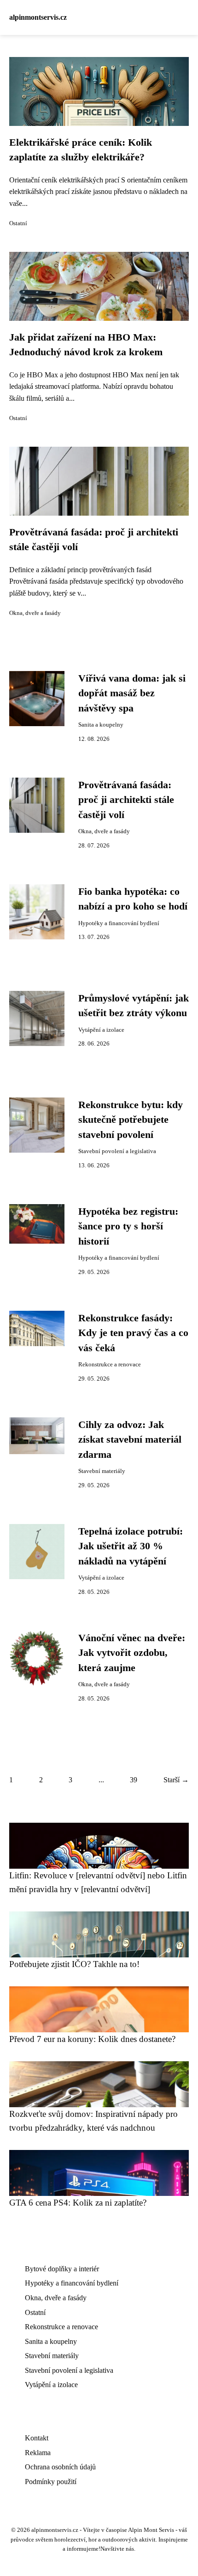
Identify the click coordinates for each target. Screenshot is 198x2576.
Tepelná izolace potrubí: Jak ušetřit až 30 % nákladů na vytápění (131, 1546)
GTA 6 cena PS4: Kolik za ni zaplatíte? (78, 2203)
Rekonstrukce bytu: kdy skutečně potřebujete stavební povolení (131, 1120)
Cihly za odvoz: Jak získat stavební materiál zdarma (130, 1440)
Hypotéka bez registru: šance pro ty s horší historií (128, 1226)
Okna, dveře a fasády (35, 613)
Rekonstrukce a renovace (110, 1365)
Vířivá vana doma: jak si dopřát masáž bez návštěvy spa (132, 693)
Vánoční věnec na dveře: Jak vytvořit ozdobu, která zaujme (132, 1653)
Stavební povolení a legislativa (117, 1151)
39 (134, 1780)
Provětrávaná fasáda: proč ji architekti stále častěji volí (126, 800)
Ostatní (18, 223)
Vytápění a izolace (101, 1030)
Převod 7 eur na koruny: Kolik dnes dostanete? (92, 2039)
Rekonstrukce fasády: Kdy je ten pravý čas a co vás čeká (133, 1333)
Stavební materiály (102, 1471)
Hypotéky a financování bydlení (119, 923)
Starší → (176, 1780)
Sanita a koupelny (101, 725)
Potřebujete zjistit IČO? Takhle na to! (74, 1964)
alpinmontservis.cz (38, 17)
